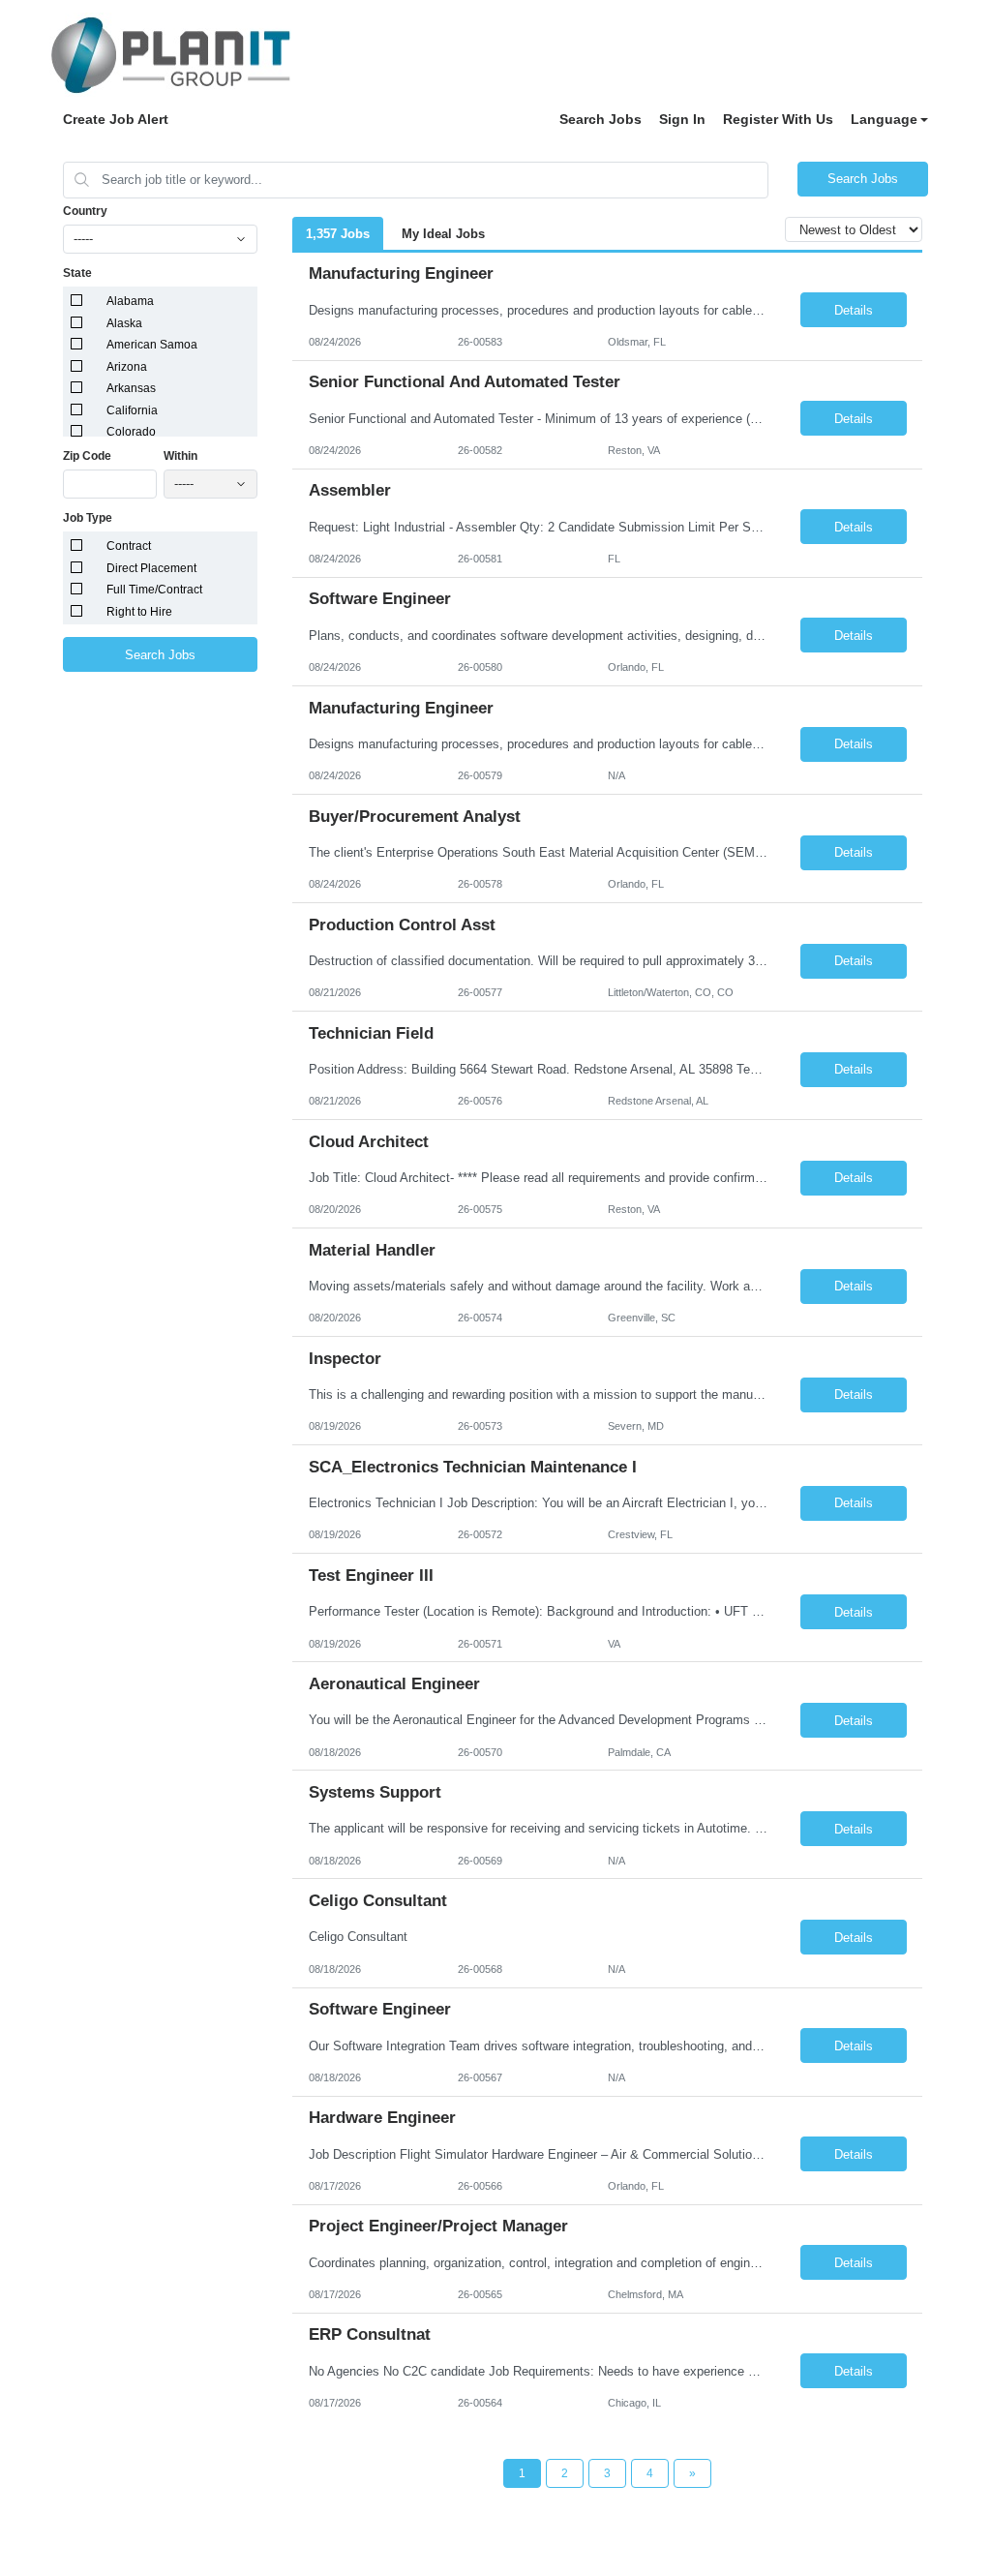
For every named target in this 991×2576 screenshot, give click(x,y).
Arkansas (131, 388)
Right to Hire (139, 612)
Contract (129, 546)
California (132, 410)
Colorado (131, 432)
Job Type (88, 518)
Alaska (124, 323)
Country (85, 211)
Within (180, 456)
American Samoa (152, 345)
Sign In (682, 119)
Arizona (127, 367)
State (77, 273)
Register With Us (778, 119)
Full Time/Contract (154, 590)
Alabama (130, 301)
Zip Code (87, 456)
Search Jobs (601, 119)
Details (854, 310)
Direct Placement (151, 568)
